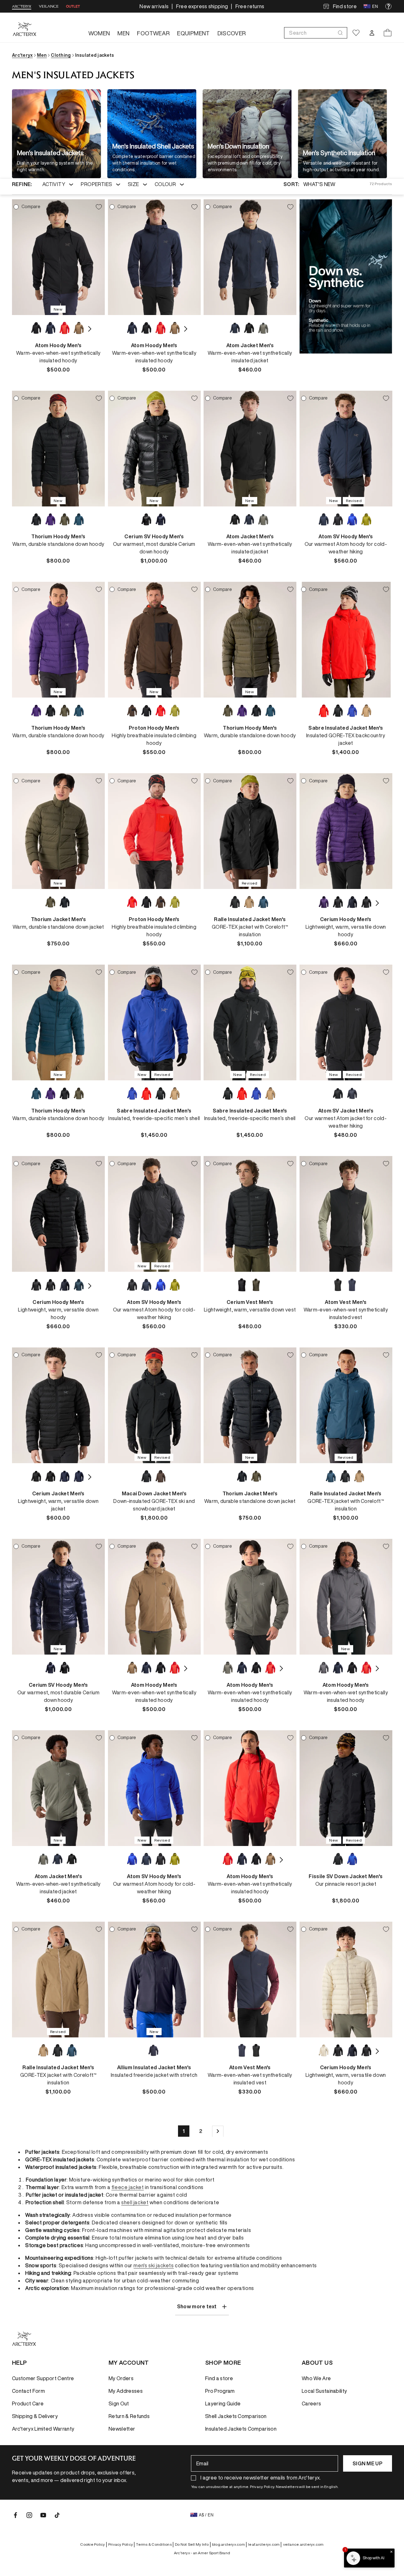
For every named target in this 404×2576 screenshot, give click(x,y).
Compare (31, 207)
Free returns (250, 6)
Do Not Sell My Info (193, 2544)
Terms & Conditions (155, 2544)
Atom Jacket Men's (250, 345)
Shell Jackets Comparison (236, 2416)
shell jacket (135, 2202)
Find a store (219, 2378)
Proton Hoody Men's (154, 728)
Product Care (28, 2404)
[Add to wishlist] (99, 207)
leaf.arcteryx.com (265, 2544)
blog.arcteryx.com (229, 2544)
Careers (311, 2404)
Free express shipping (202, 6)
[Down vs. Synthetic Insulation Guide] (346, 276)
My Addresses (126, 2391)
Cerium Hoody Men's (346, 919)
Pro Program (220, 2391)
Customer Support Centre (43, 2378)
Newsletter (122, 2429)
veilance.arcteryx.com (303, 2544)
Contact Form (28, 2391)
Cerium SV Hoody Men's (154, 536)
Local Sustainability (324, 2391)
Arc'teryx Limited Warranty (43, 2429)
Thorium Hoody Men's (58, 536)
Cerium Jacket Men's (58, 1493)
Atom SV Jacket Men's (346, 1111)
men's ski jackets (154, 2265)
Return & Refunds (129, 2416)
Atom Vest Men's (346, 1302)
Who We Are (316, 2378)
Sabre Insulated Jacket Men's (346, 728)
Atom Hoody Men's (58, 345)
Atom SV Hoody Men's (346, 536)
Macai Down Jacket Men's (154, 1493)
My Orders (121, 2378)
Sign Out (119, 2404)
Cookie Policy (93, 2544)
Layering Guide (223, 2404)
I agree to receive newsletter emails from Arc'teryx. (261, 2478)
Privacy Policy (122, 2544)
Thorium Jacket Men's (58, 919)
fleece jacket (128, 2187)
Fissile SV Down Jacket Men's (346, 1876)
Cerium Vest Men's (250, 1302)
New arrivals (154, 6)
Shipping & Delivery (35, 2416)
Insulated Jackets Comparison (241, 2429)
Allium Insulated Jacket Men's (154, 2067)
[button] (316, 33)
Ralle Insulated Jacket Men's (250, 919)
